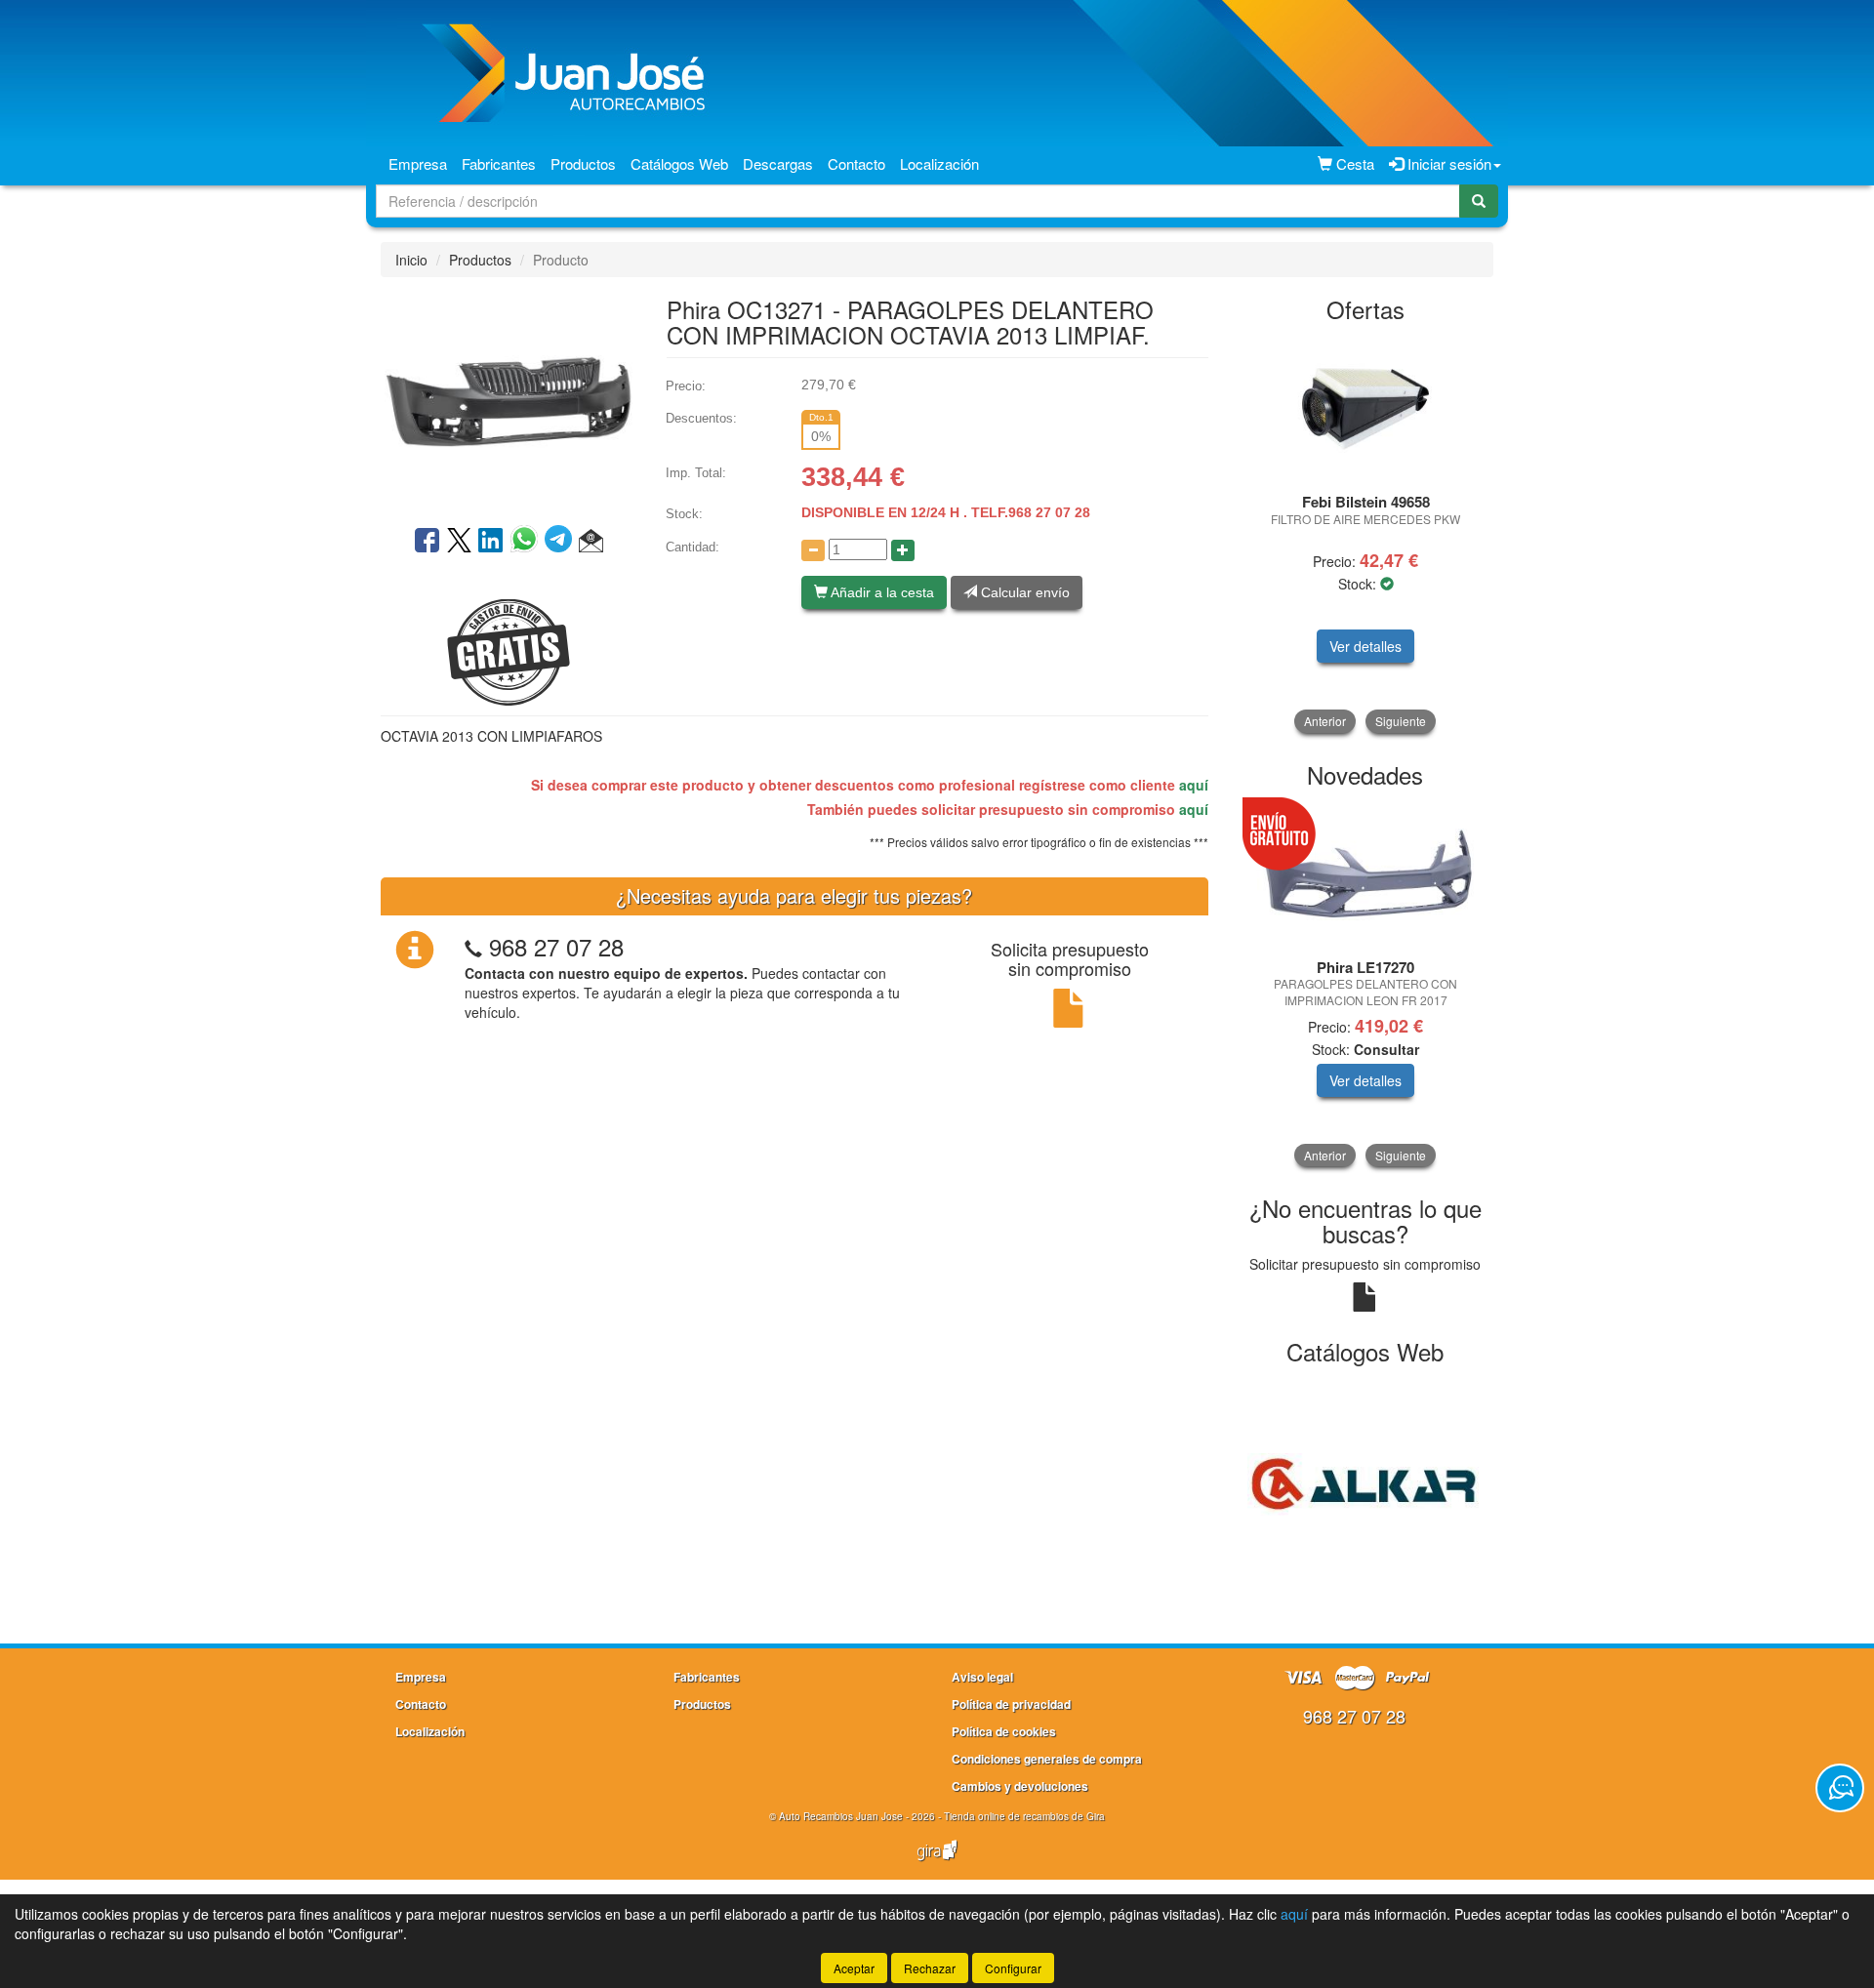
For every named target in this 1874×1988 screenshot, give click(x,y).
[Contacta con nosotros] (1840, 1788)
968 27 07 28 (556, 946)
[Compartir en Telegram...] (562, 542)
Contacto (856, 163)
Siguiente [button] (1401, 721)
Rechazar (930, 1968)
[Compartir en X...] (459, 542)
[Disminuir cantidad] (813, 550)
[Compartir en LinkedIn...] (491, 542)
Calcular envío (1023, 592)
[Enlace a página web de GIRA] (937, 1863)
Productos (583, 163)
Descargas (778, 163)
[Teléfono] (473, 946)
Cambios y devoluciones (1020, 1786)
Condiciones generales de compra (1047, 1759)
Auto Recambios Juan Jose (841, 1816)
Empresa (418, 163)
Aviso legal (982, 1677)
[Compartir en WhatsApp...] (528, 542)
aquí (1194, 785)
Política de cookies (1004, 1731)
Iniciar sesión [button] (1447, 163)
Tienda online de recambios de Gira (1024, 1816)
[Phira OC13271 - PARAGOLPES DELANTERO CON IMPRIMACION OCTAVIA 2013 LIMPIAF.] (509, 399)
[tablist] (1366, 534)
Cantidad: (693, 547)
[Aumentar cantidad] (903, 550)
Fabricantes (499, 163)
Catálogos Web (679, 163)
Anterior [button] (1325, 721)
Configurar (1013, 1968)
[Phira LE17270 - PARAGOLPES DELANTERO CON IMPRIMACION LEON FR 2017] (1366, 875)
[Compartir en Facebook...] (427, 542)
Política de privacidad (1011, 1704)
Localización (939, 163)
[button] (591, 542)
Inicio (411, 260)
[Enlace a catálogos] (1366, 1482)
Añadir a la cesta (881, 592)
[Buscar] (1479, 201)
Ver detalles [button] (1365, 646)
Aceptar (854, 1968)
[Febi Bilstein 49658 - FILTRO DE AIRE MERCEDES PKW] (1366, 409)
